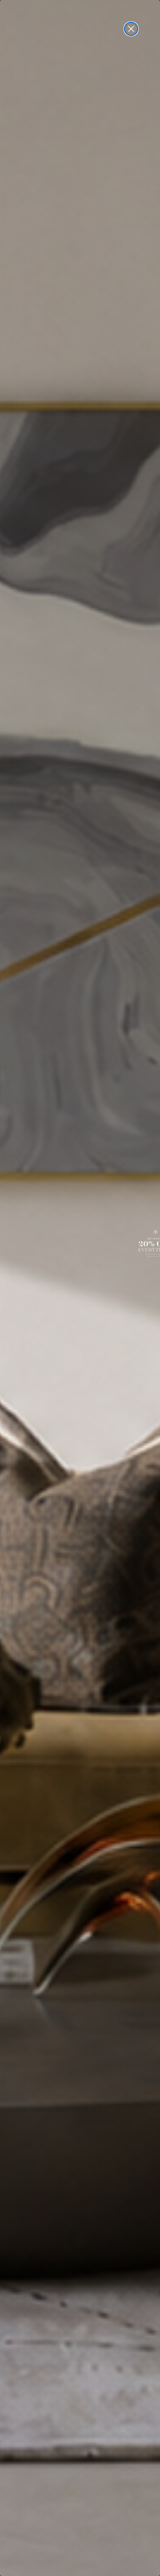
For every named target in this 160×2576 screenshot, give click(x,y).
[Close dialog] (131, 29)
